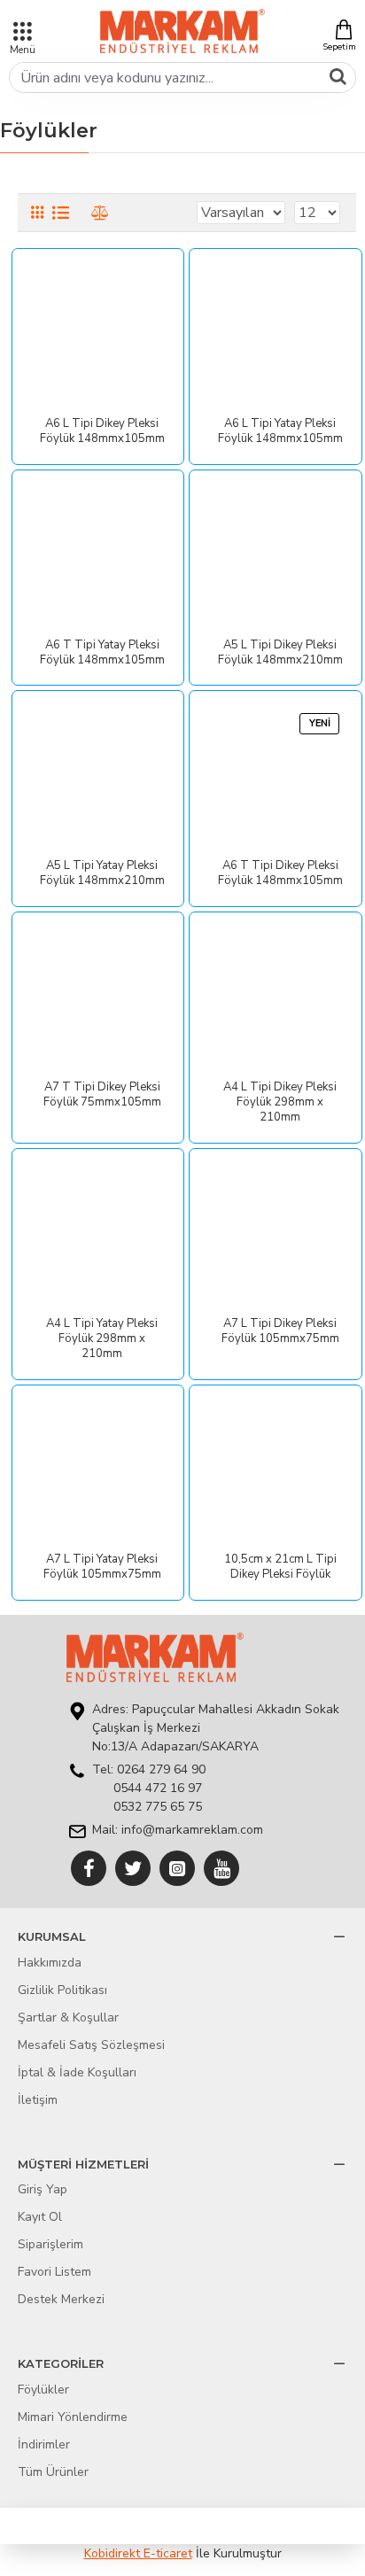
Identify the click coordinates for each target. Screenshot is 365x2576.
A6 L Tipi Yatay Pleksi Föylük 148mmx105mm (280, 431)
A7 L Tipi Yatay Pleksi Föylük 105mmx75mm (102, 1567)
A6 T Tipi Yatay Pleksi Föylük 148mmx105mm (102, 653)
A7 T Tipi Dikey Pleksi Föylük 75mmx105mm (102, 1095)
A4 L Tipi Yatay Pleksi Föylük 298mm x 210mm (102, 1339)
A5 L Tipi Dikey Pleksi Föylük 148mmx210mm (280, 653)
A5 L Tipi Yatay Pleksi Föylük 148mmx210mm (102, 873)
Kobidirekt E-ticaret (138, 2553)
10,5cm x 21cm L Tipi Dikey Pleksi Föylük (280, 1567)
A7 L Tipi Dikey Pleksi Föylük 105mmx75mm (280, 1331)
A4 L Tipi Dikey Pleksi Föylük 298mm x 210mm (280, 1102)
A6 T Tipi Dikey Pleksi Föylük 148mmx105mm (280, 873)
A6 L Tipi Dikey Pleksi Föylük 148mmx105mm (102, 431)
